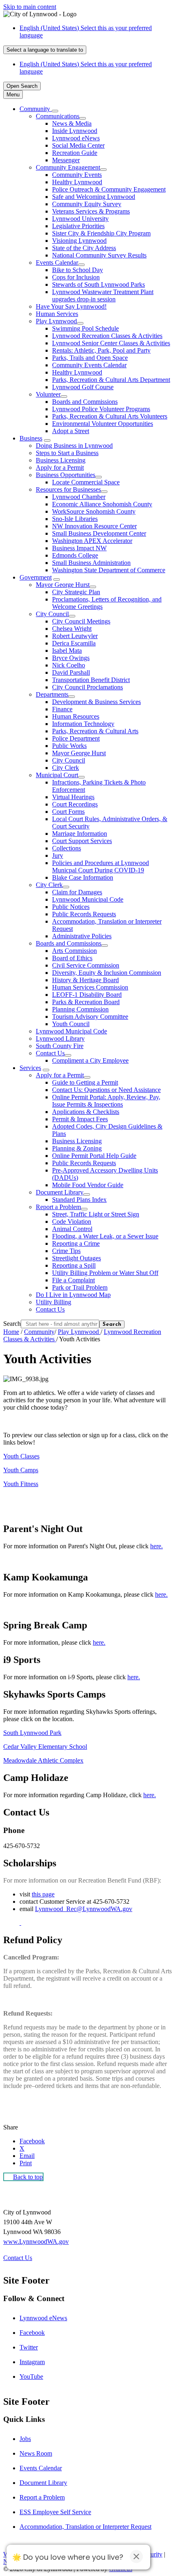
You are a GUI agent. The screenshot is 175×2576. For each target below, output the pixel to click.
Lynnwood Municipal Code (88, 899)
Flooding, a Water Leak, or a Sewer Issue (105, 1236)
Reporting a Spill (74, 1265)
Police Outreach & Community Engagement (109, 189)
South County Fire (60, 1046)
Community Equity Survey (87, 204)
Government (36, 577)
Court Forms (68, 812)
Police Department (76, 738)
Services (30, 1068)
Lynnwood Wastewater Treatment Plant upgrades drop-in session (103, 295)
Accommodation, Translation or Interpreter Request (85, 2527)
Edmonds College (75, 555)
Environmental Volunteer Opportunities (103, 424)
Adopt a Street (71, 431)
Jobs (25, 2439)
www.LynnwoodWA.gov (36, 2241)
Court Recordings (75, 804)
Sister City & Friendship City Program (101, 233)
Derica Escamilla (74, 643)
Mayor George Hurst (63, 585)
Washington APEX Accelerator (92, 541)
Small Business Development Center (99, 533)
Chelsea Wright (72, 629)
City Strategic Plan (76, 592)
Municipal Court (57, 775)
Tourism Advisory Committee (90, 1017)
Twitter (29, 2347)
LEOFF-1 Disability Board (87, 995)
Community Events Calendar (89, 365)
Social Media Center (78, 145)
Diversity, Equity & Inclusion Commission (107, 973)
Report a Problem (58, 1207)
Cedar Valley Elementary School (45, 1747)
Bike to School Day (78, 270)
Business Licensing (61, 460)
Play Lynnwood (56, 321)
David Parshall (71, 672)
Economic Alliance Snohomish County (102, 504)
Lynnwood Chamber (79, 497)
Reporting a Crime (76, 1243)
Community (39, 1332)
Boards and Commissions (85, 402)
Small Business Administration (91, 563)
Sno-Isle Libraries (75, 519)
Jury (58, 855)
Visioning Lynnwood (79, 241)
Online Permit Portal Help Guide (94, 1156)
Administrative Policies (82, 936)
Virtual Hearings (73, 797)
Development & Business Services (96, 702)
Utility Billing (54, 1302)
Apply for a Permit (60, 467)
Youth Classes (21, 1456)
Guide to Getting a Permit (85, 1082)
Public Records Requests (84, 914)
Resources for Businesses (68, 489)
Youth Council (71, 1024)
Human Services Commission (90, 987)
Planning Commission (80, 1009)
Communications (58, 116)
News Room (36, 2453)
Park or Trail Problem (80, 1287)
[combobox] (45, 50)
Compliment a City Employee (90, 1060)
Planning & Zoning (77, 1148)
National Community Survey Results (99, 255)
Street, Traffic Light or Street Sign (96, 1214)
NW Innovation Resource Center (94, 526)
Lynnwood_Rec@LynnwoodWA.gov (84, 1909)
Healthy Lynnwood (77, 182)
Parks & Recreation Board (86, 1002)
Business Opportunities (66, 475)
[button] (87, 1529)
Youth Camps (21, 1470)
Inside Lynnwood (75, 131)
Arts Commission (74, 951)
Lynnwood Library (60, 1038)
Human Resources (76, 716)
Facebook (32, 2333)
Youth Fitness (21, 1484)
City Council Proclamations (87, 687)
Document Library (60, 1192)
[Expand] (55, 111)
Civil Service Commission (86, 965)
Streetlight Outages (77, 1258)
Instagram (32, 2362)
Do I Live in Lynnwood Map (73, 1295)
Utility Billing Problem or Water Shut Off (105, 1273)
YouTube (31, 2377)
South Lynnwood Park (32, 1733)
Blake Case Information (83, 877)
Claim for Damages (77, 892)
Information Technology (83, 724)
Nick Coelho (69, 665)
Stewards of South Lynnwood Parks (98, 284)
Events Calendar (57, 263)
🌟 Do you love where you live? (68, 2557)
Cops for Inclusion (76, 277)
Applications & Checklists (86, 1112)
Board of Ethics (72, 958)
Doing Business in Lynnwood (74, 446)
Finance (62, 709)
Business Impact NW (79, 548)
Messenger (66, 160)
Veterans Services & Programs (91, 211)
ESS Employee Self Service (55, 2512)
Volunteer (48, 394)
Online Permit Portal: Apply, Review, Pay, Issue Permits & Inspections (106, 1101)
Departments (52, 694)
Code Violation (72, 1222)
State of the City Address (84, 248)
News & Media (72, 123)
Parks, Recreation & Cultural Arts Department (111, 380)
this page (43, 1894)
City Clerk (66, 768)
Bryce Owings (71, 658)
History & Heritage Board (85, 980)
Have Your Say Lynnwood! (71, 306)
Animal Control (72, 1229)
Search (12, 1324)
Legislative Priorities (78, 226)
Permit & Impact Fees (80, 1119)
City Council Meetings (81, 621)
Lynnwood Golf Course (83, 387)
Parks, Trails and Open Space (90, 358)
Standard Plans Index (79, 1200)
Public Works (69, 746)
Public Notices (71, 907)
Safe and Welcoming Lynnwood (94, 197)
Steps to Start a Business (67, 453)
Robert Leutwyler (75, 636)
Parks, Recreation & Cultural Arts (95, 731)
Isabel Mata (67, 651)
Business (31, 438)
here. (156, 1546)
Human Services (57, 314)
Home (11, 1332)
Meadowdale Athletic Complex (43, 1760)
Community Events (77, 175)
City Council (52, 614)
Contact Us (50, 1053)
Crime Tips (66, 1251)
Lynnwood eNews (76, 138)
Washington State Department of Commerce (109, 570)
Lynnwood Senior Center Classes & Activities (111, 343)
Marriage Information (80, 834)
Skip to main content (30, 7)
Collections (67, 848)
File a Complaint (73, 1280)
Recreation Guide (75, 153)
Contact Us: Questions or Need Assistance (106, 1090)
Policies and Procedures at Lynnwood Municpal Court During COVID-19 (101, 866)
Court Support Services (82, 841)
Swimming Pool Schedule (85, 328)
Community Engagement (68, 167)
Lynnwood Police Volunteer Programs (101, 409)
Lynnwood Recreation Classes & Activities (107, 336)
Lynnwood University (80, 219)
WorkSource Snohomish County (94, 511)
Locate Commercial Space (86, 482)
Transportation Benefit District (91, 680)
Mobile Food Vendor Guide (88, 1185)
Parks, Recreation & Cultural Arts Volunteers (110, 416)
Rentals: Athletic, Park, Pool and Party (101, 350)
